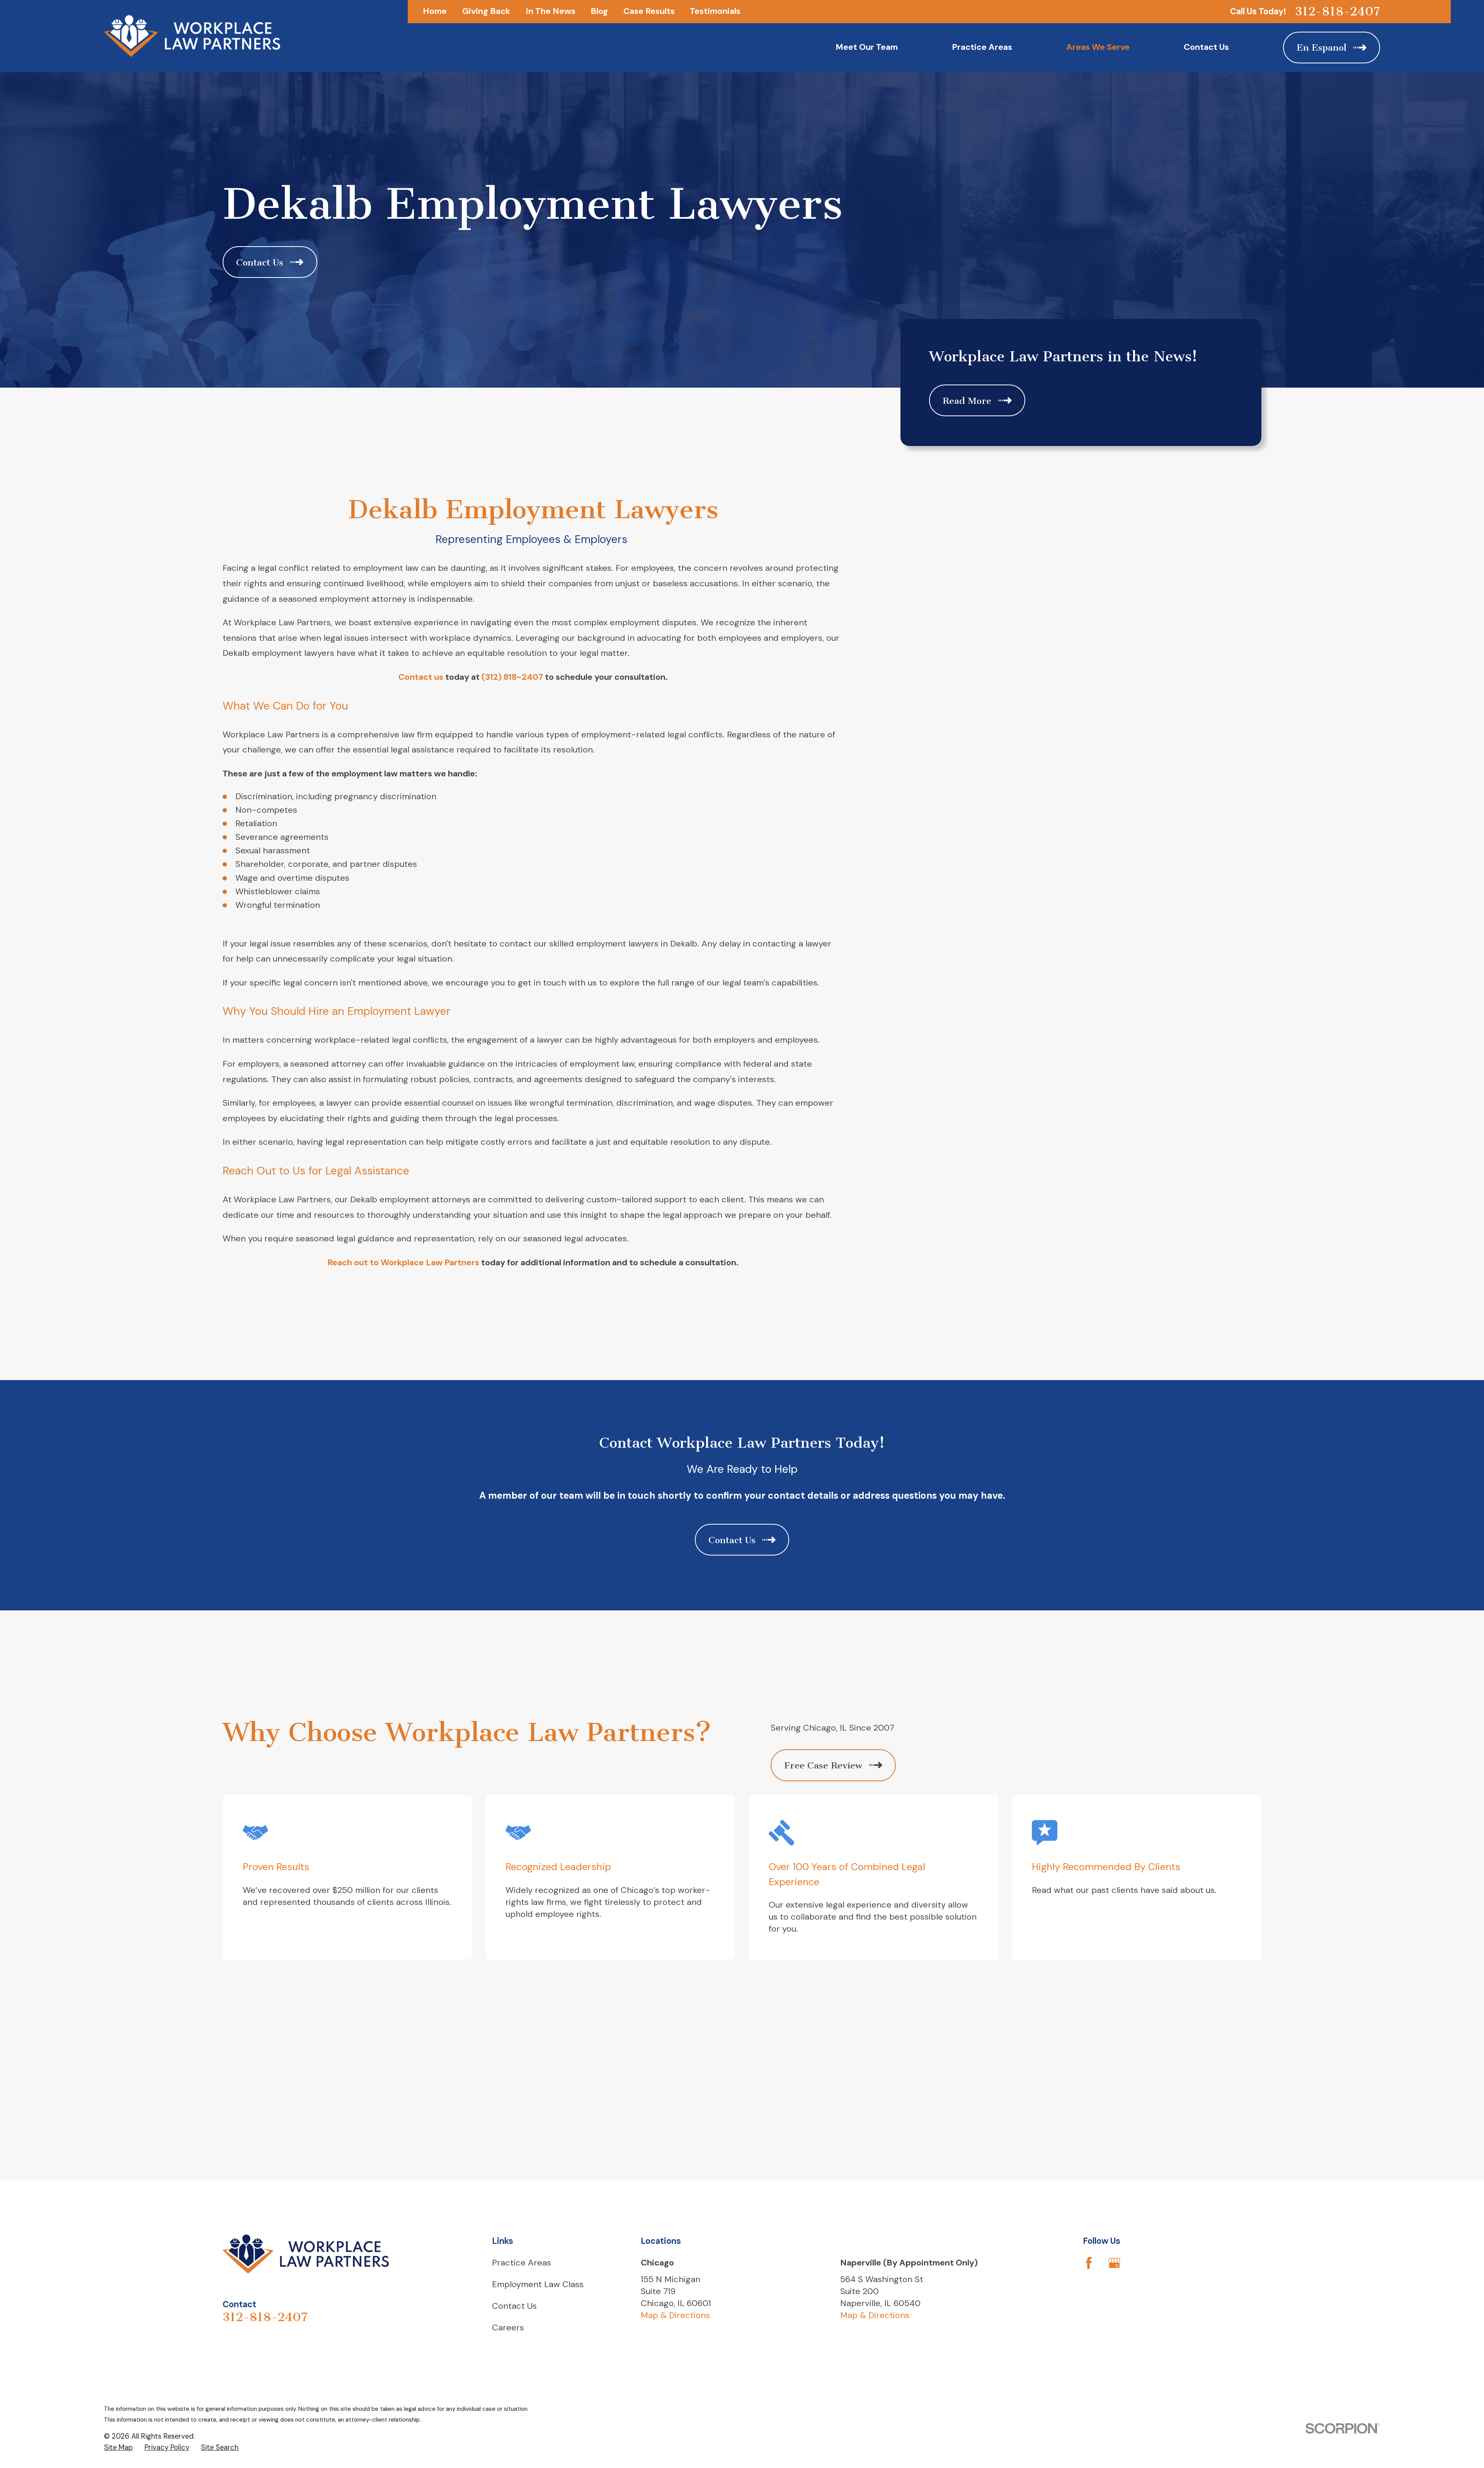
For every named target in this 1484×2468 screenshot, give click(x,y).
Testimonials (715, 11)
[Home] (192, 36)
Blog (599, 11)
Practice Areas (522, 2263)
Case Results (649, 11)
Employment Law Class (538, 2284)
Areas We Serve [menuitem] (1098, 47)
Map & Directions (675, 2315)
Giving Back (486, 11)
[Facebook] (1089, 2263)
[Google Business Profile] (1114, 2263)
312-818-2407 (1338, 11)
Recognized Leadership (558, 1867)
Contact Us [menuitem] (1206, 47)
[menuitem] (118, 2448)
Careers (508, 2328)
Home (435, 11)
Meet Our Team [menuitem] (867, 47)
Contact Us (514, 2306)
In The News (551, 11)
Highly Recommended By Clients (1106, 1867)
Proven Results (276, 1867)
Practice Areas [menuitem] (982, 47)
